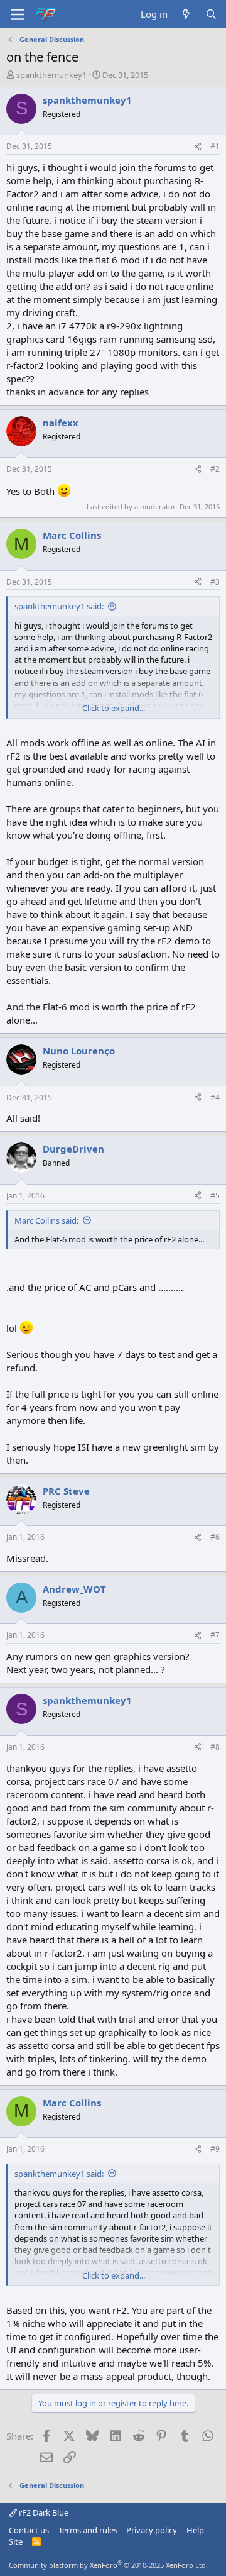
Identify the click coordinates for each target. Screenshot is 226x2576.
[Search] (211, 14)
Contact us (29, 2530)
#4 (215, 1097)
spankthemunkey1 (51, 75)
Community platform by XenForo (108, 2565)
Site (16, 2541)
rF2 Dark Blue (43, 2512)
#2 (215, 469)
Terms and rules (88, 2530)
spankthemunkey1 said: (59, 606)
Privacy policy (152, 2530)
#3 (215, 582)
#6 (215, 1537)
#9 (215, 2149)
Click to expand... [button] (114, 708)
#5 (215, 1196)
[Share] (198, 147)
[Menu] (17, 14)
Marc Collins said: (46, 1220)
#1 (215, 146)
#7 (215, 1635)
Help (195, 2530)
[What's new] (186, 14)
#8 (215, 1747)
